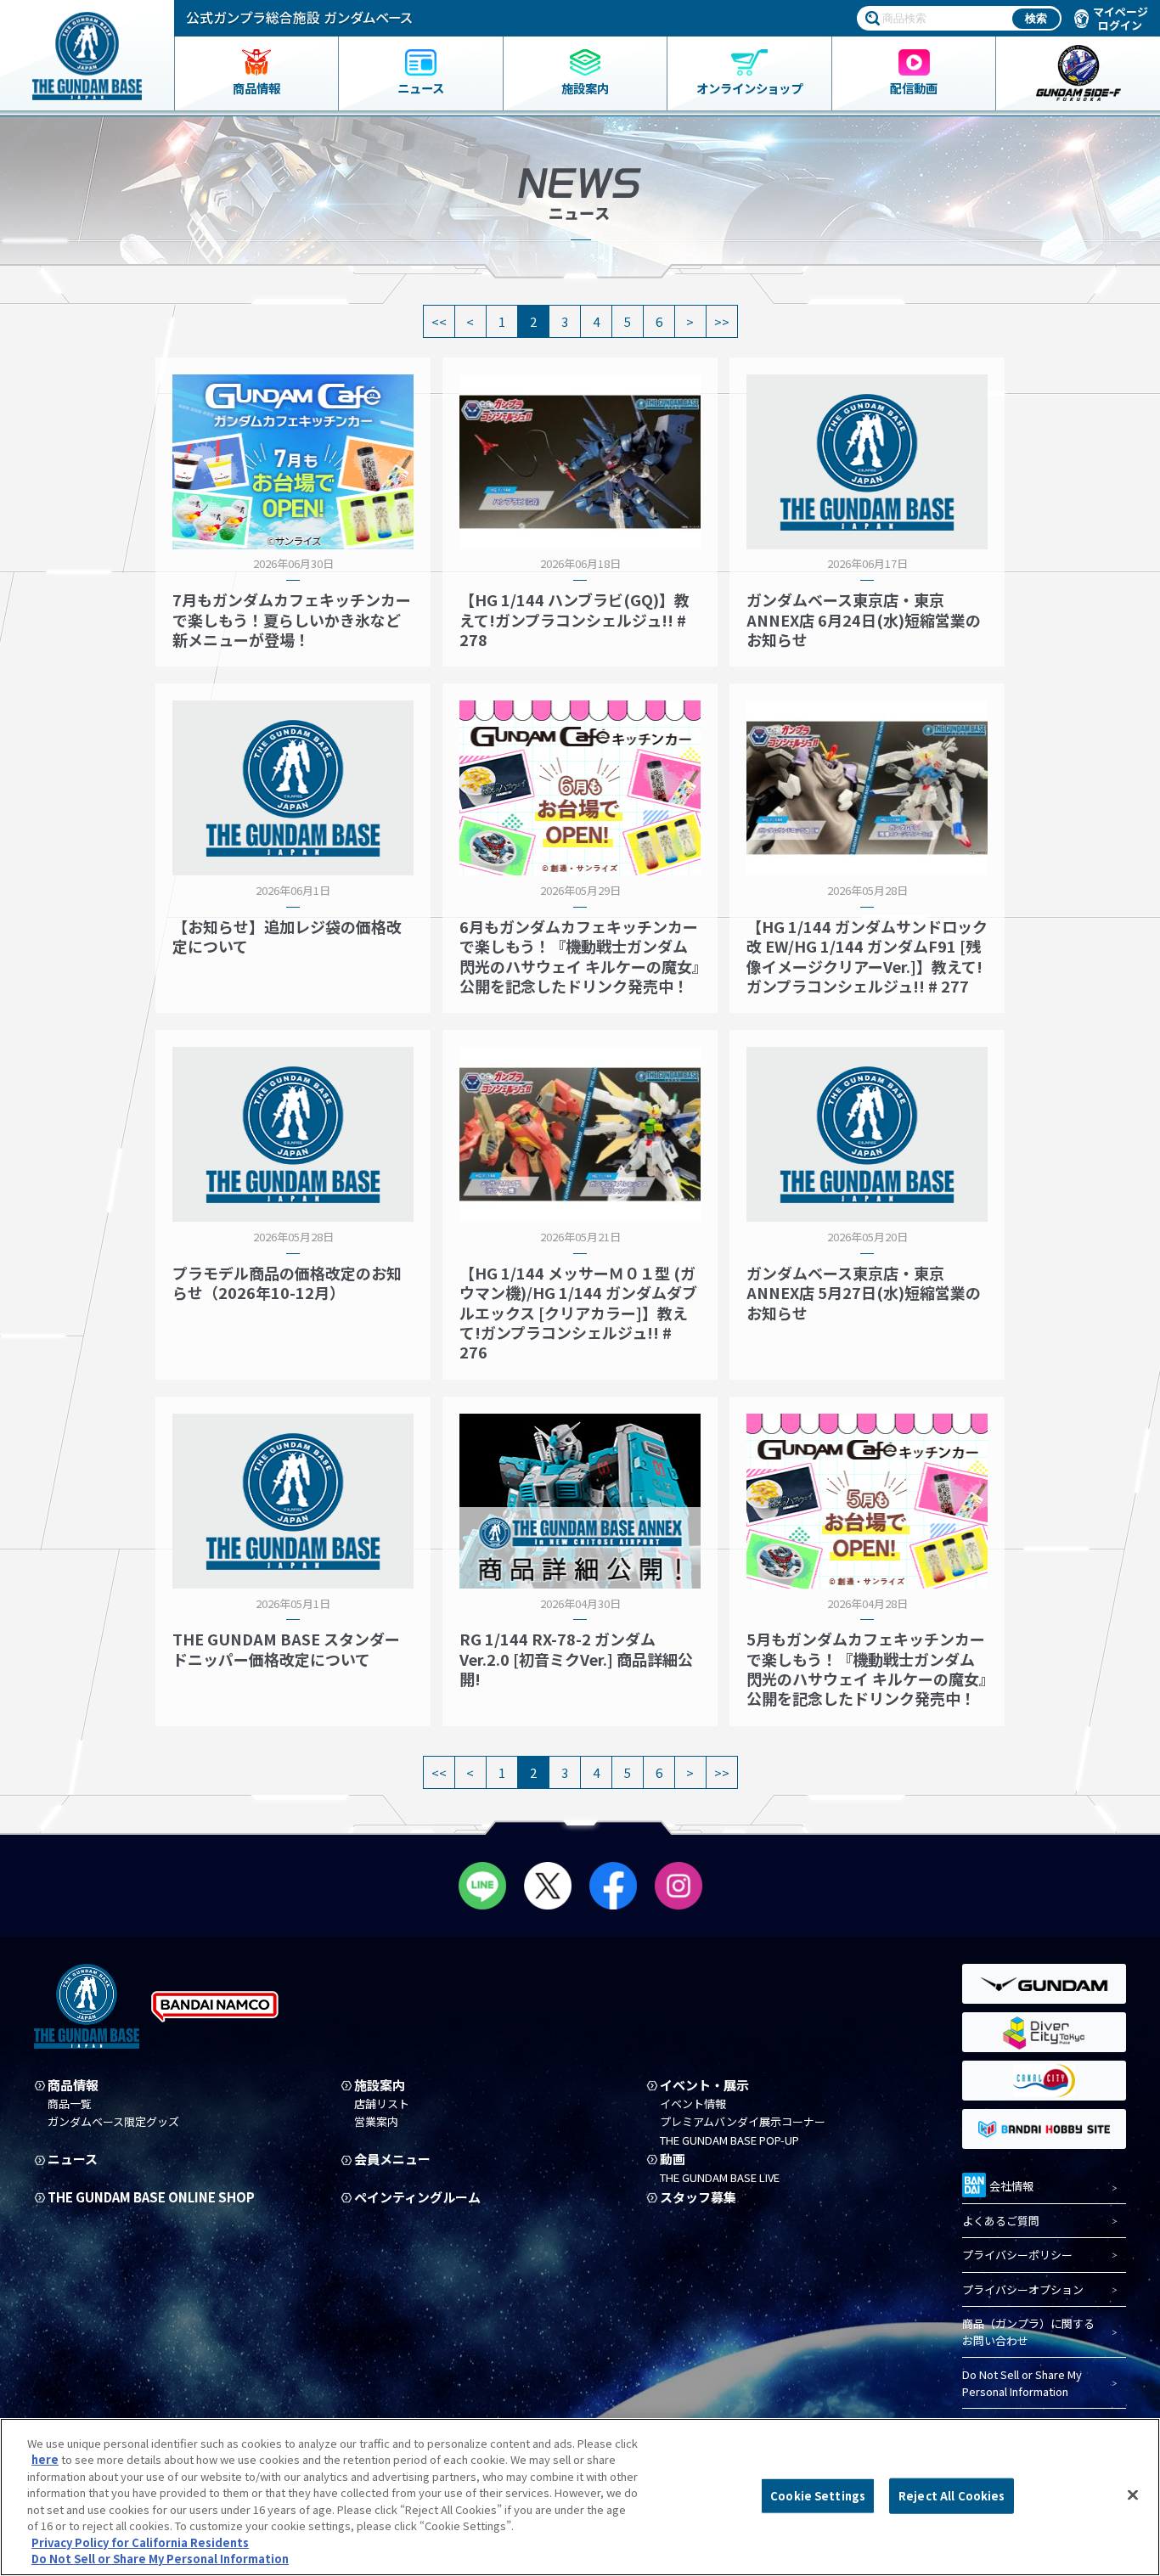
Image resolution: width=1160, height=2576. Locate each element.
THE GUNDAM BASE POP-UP (729, 2140)
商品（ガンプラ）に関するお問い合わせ (1028, 2332)
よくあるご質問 (1001, 2221)
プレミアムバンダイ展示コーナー (743, 2122)
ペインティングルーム (417, 2197)
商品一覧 (70, 2104)
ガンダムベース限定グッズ (113, 2122)
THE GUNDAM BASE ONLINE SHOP (151, 2197)
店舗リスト (382, 2104)
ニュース (73, 2159)
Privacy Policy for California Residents (140, 2542)
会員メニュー (392, 2159)
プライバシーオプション (1023, 2289)
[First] (439, 321)
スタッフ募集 (698, 2197)
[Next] (691, 321)
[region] (580, 2497)
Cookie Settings (818, 2496)
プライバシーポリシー (1017, 2255)
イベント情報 (693, 2104)
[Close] (1133, 2494)
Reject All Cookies (952, 2496)
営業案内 (376, 2122)
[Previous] (471, 321)
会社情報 (1011, 2186)
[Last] (722, 321)
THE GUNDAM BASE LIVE (720, 2178)
